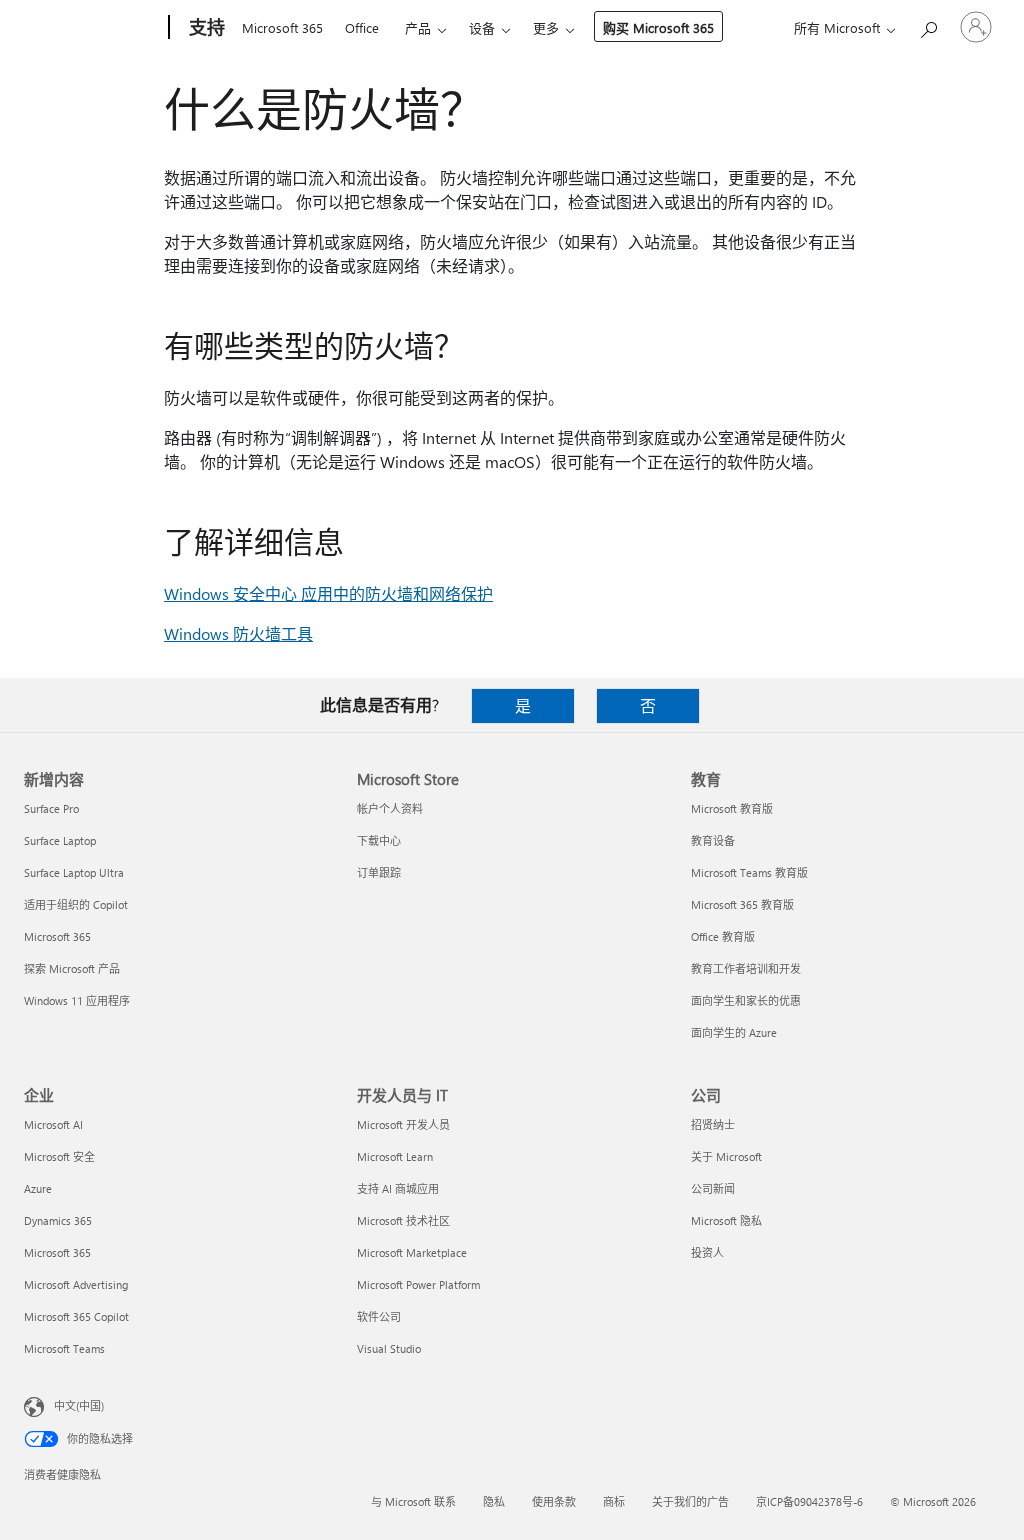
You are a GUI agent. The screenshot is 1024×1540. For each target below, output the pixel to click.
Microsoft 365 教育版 (742, 904)
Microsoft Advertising (76, 1284)
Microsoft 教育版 (732, 808)
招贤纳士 (713, 1124)
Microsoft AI (53, 1124)
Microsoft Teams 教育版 (749, 872)
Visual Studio (389, 1348)
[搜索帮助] (928, 25)
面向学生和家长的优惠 (746, 1000)
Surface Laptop (60, 840)
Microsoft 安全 (59, 1156)
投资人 (707, 1252)
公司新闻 (713, 1188)
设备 (482, 27)
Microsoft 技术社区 (403, 1220)
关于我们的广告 (690, 1501)
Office (362, 27)
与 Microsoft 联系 (413, 1501)
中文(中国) (79, 1405)
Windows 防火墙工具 (238, 633)
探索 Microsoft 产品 (72, 968)
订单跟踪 (379, 872)
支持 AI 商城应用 (398, 1188)
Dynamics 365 (58, 1220)
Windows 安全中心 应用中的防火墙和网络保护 (328, 593)
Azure (38, 1188)
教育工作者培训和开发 (746, 968)
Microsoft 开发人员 (403, 1124)
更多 (546, 27)
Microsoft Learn (395, 1156)
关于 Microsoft (726, 1156)
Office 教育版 (723, 936)
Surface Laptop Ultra (74, 872)
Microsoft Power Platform (418, 1284)
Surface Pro (51, 808)
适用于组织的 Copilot (76, 904)
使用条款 (554, 1501)
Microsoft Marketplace (412, 1252)
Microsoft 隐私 (726, 1220)
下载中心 (379, 840)
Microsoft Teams (64, 1348)
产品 (418, 27)
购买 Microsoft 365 (658, 27)
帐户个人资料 (390, 808)
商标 (614, 1501)
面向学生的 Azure (734, 1032)
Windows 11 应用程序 (77, 1000)
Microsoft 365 (282, 27)
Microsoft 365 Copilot (76, 1316)
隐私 (494, 1501)
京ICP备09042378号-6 (809, 1501)
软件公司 (379, 1316)
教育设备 (713, 840)
